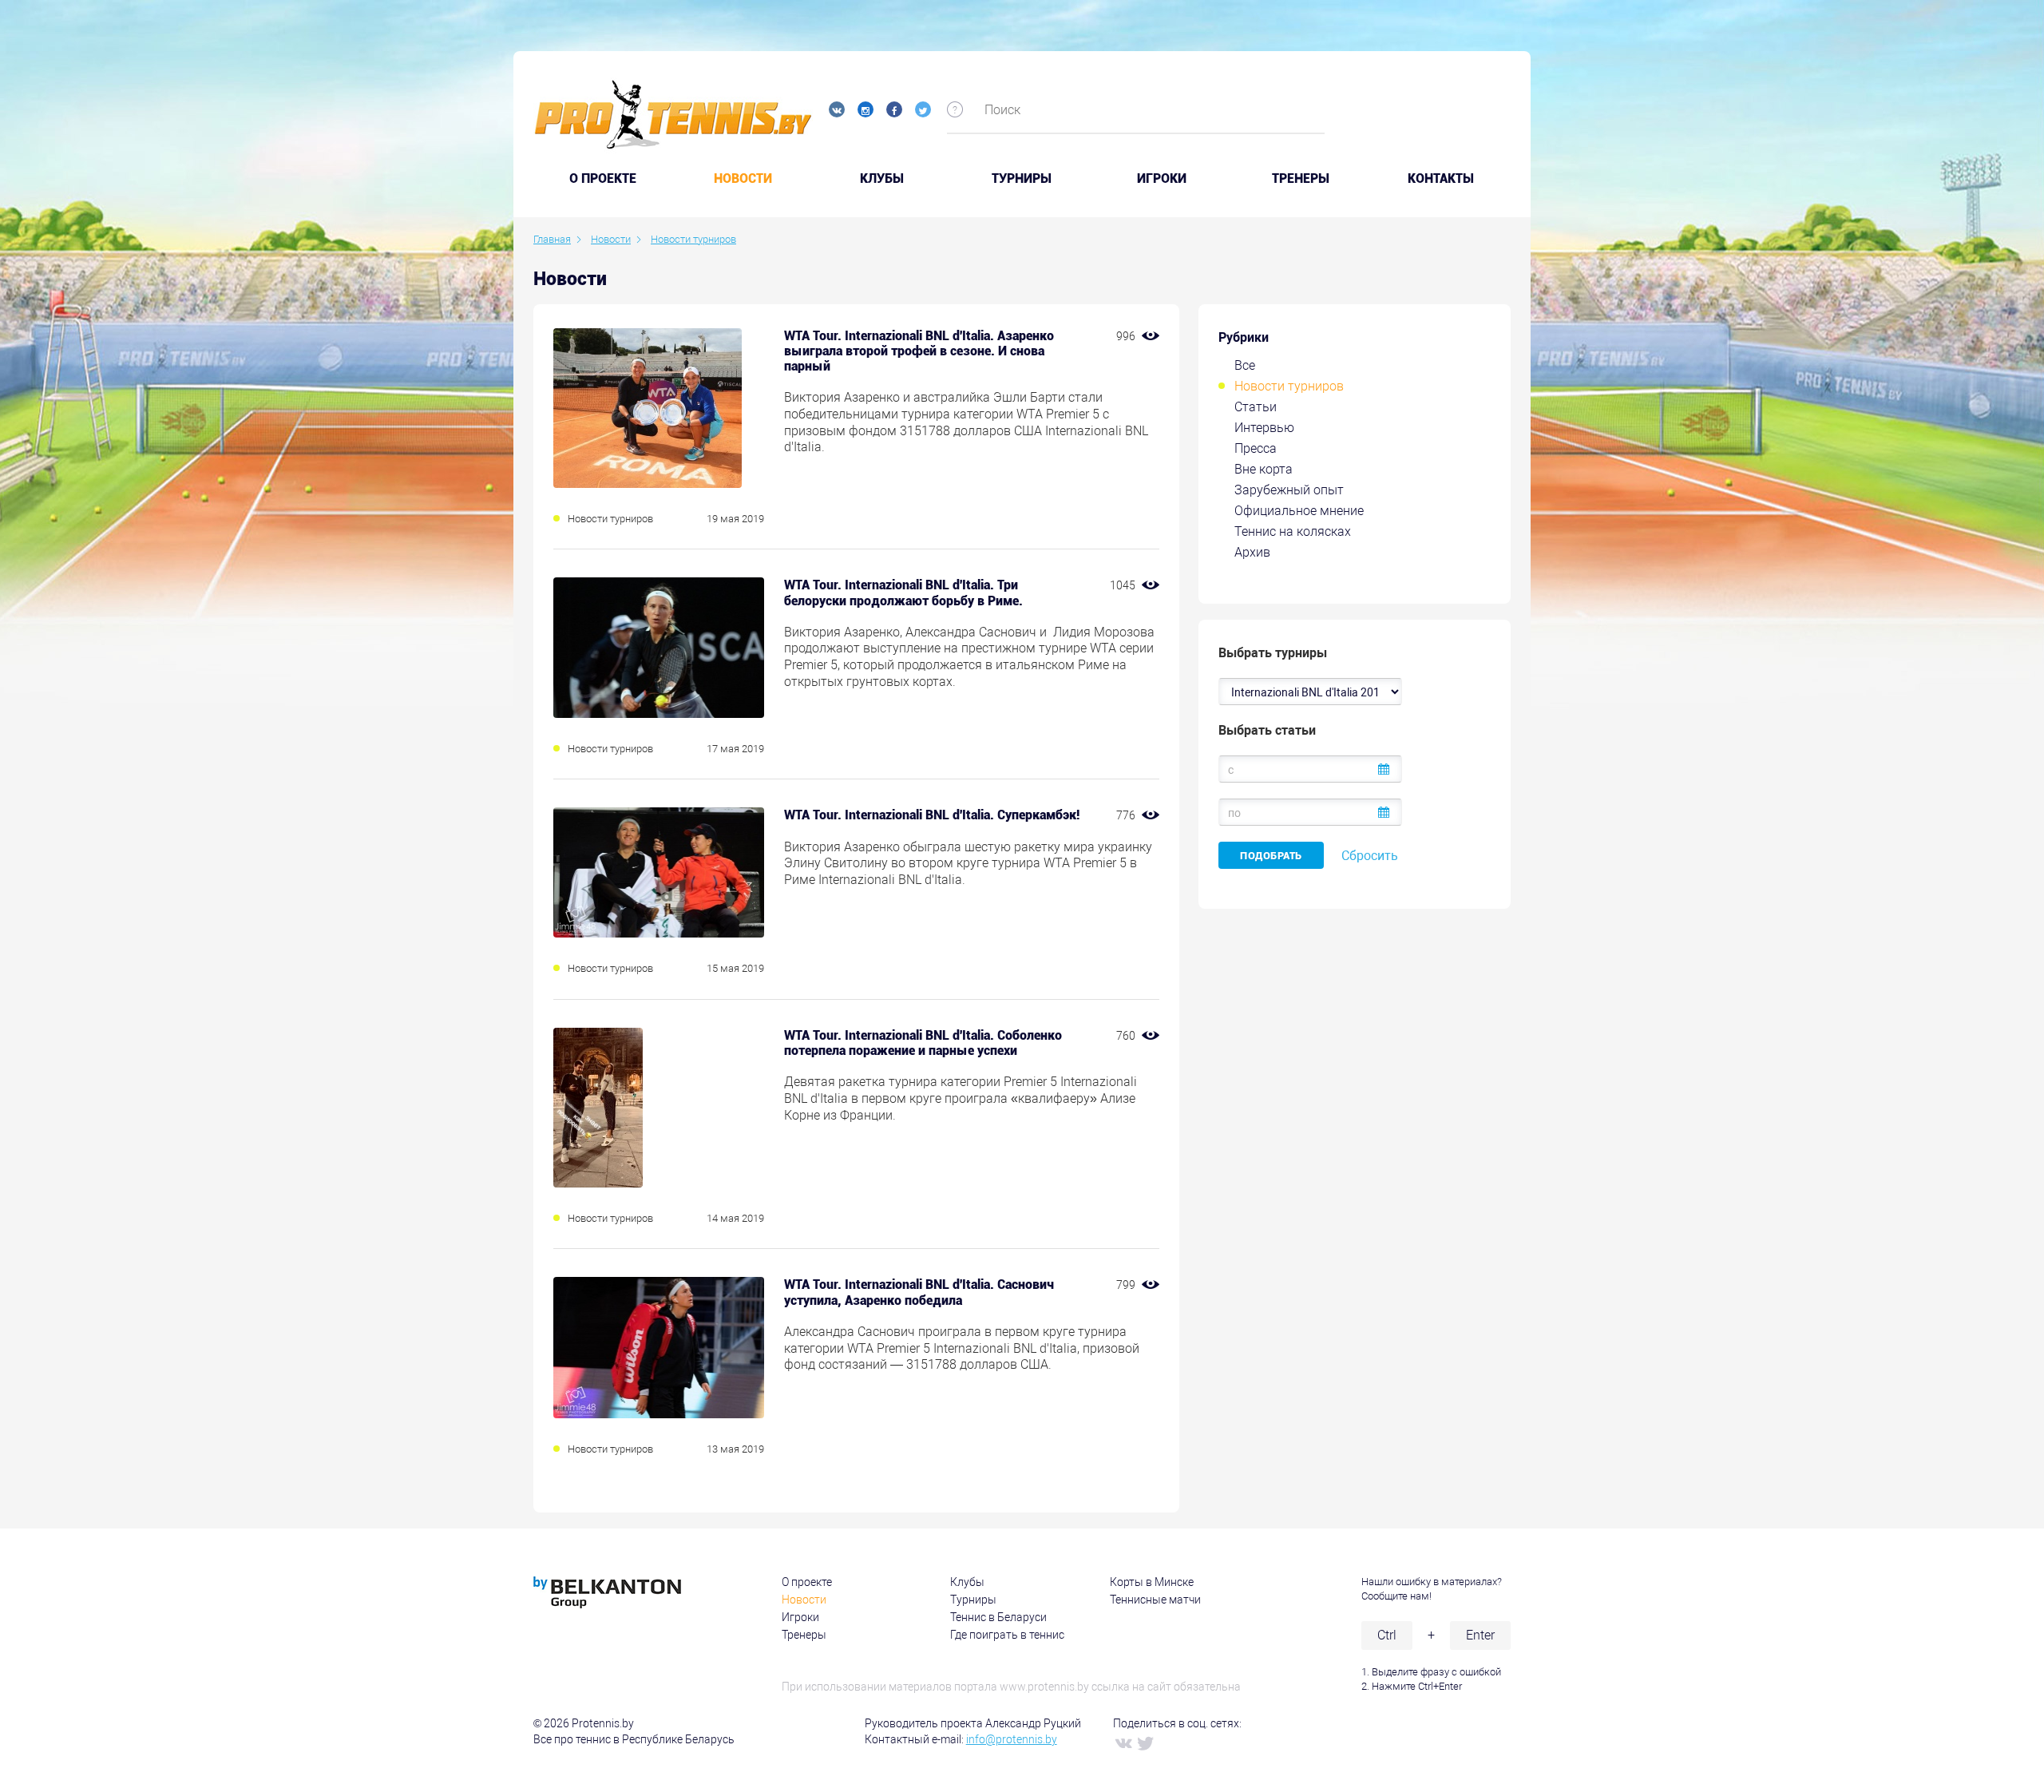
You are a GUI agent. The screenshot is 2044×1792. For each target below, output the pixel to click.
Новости (743, 179)
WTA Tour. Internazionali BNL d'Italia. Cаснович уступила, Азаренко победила (919, 1292)
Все (1245, 365)
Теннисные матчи (1155, 1600)
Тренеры (1301, 179)
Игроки (1162, 179)
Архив (1252, 552)
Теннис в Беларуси (998, 1617)
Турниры (1022, 179)
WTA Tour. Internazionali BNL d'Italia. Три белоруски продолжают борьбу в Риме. (903, 593)
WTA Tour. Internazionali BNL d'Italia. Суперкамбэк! (932, 815)
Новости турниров (1289, 386)
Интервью (1264, 428)
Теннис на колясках (1293, 531)
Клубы (882, 179)
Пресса (1256, 448)
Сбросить (1370, 856)
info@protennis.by (1012, 1739)
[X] (1145, 1742)
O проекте (603, 179)
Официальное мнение (1299, 511)
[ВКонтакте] (1123, 1742)
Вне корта (1264, 469)
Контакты (1441, 179)
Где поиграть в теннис (1007, 1635)
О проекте (807, 1582)
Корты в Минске (1152, 1582)
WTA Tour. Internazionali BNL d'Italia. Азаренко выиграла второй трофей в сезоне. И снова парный (919, 351)
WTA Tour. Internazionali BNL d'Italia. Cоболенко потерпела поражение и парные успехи (923, 1043)
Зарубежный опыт (1289, 490)
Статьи (1256, 407)
